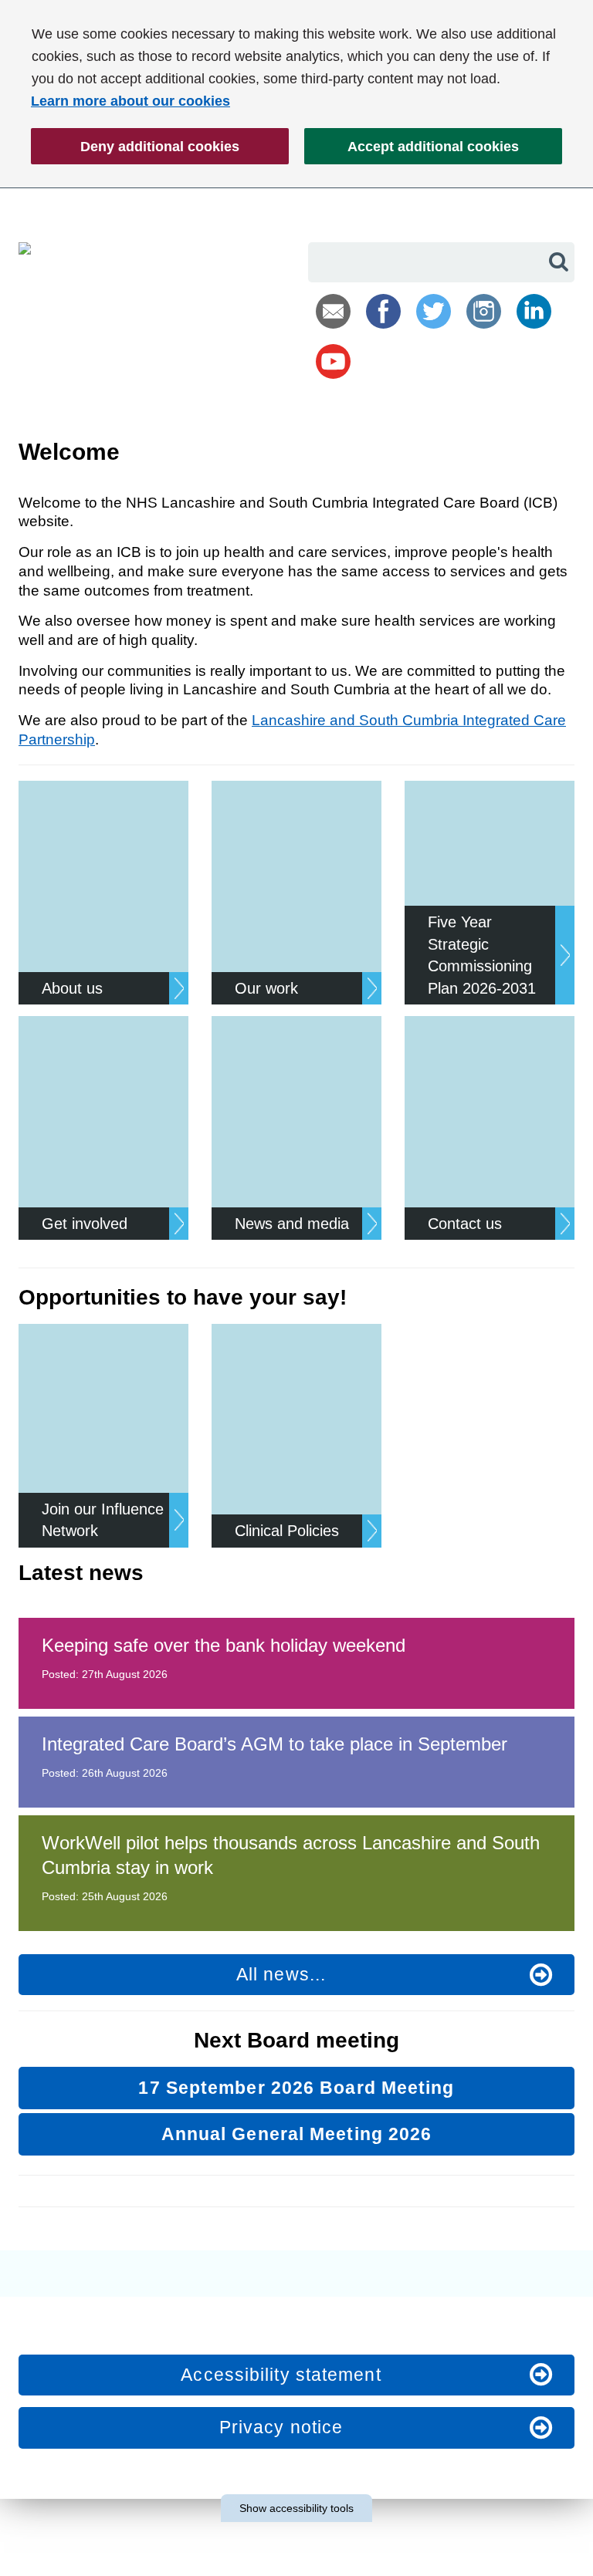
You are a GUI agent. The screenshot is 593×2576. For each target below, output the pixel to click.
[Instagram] (484, 311)
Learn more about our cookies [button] (130, 101)
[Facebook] (383, 311)
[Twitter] (434, 311)
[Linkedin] (534, 311)
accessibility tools (296, 2508)
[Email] (333, 311)
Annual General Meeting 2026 (297, 2134)
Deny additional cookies (135, 152)
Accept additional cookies (412, 152)
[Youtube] (333, 361)
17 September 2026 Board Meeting (296, 2088)
